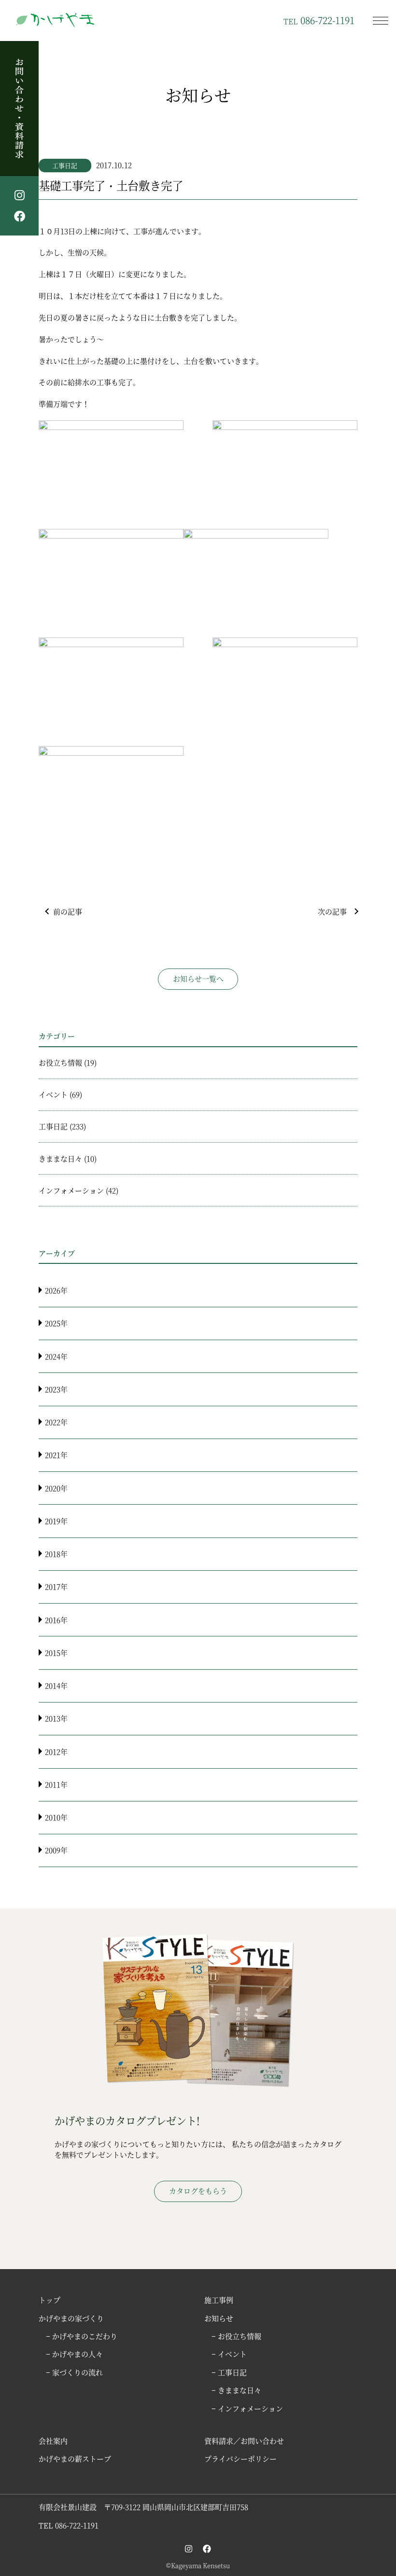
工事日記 (65, 165)
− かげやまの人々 (74, 2354)
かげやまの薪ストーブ (75, 2458)
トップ (49, 2300)
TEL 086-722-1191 (69, 2525)
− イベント (229, 2354)
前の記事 (68, 911)
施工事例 (219, 2300)
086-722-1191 (319, 20)
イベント (53, 1094)
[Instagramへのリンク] (189, 2548)
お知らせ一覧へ (198, 978)
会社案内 (53, 2441)
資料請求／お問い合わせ (244, 2441)
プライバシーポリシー (240, 2458)
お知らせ (219, 2318)
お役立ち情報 (60, 1062)
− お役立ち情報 (236, 2336)
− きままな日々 (236, 2390)
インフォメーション (71, 1190)
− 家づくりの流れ (74, 2372)
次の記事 (332, 911)
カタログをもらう (198, 2191)
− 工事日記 (229, 2372)
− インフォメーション (247, 2408)
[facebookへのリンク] (207, 2548)
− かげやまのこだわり (82, 2336)
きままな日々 (60, 1158)
